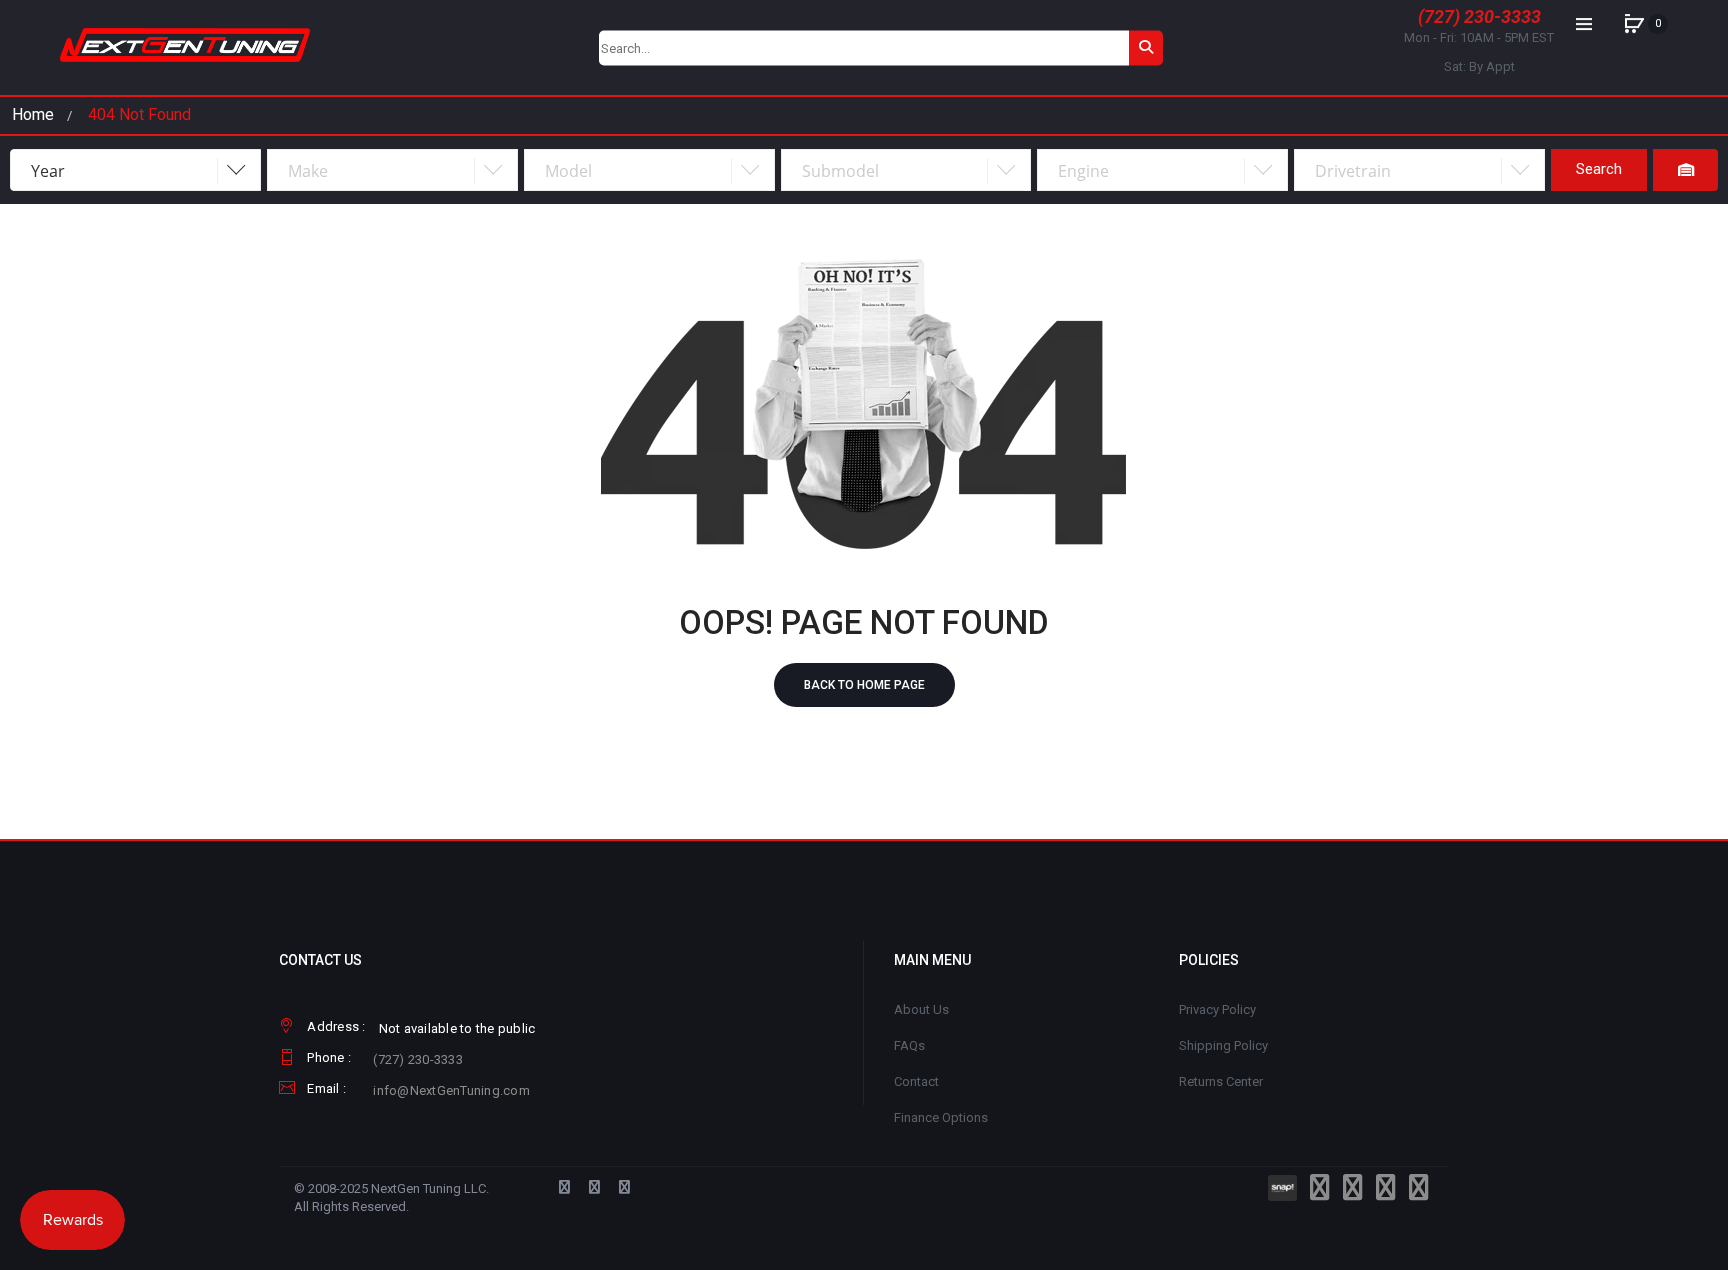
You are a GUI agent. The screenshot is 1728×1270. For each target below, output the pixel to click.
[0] (1634, 24)
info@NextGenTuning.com (451, 1090)
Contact (916, 1081)
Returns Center (1221, 1081)
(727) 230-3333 (1479, 16)
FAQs (909, 1045)
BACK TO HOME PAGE (864, 685)
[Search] (1146, 47)
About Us (921, 1009)
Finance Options (941, 1117)
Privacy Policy (1217, 1009)
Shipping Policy (1223, 1045)
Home (33, 114)
